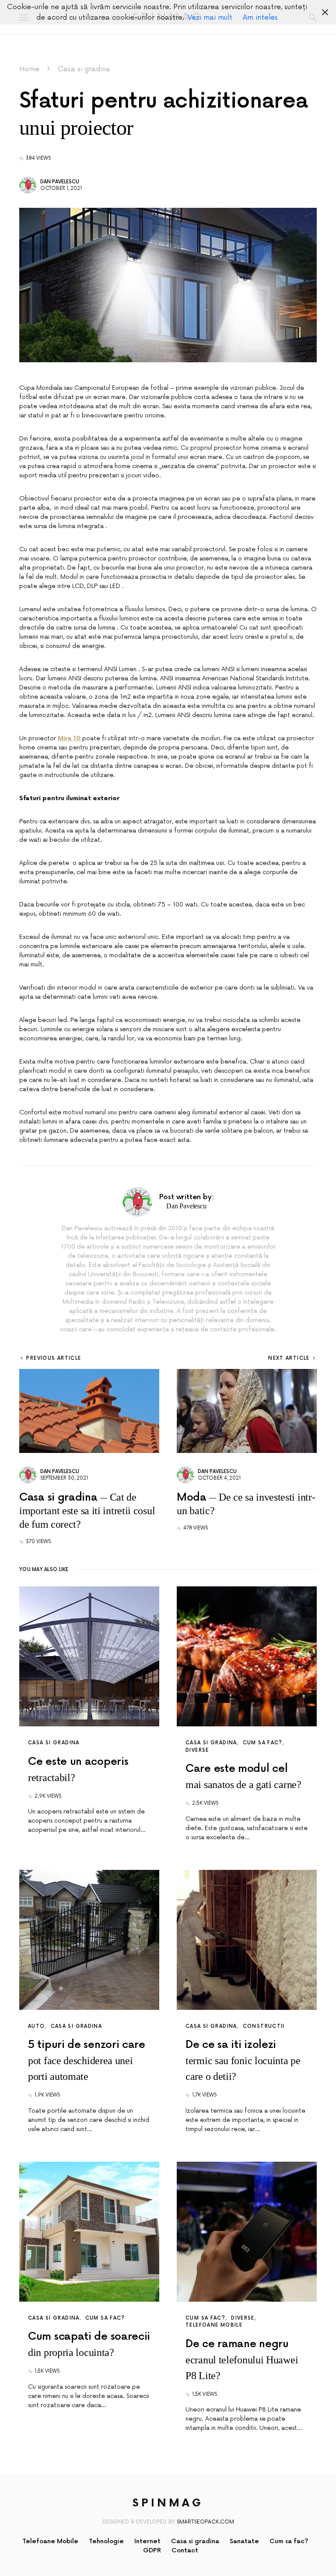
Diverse (197, 1750)
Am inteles (260, 17)
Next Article (289, 1358)
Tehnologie (106, 2541)
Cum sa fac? (263, 1743)
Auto (37, 2026)
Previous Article (54, 1358)
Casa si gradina (84, 69)
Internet (147, 2541)
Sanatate (244, 2541)
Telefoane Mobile (214, 2325)
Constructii (264, 2026)
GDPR (152, 2550)
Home (29, 69)
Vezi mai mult (210, 17)
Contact (185, 2550)
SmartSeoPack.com (205, 2522)
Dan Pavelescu (60, 182)
